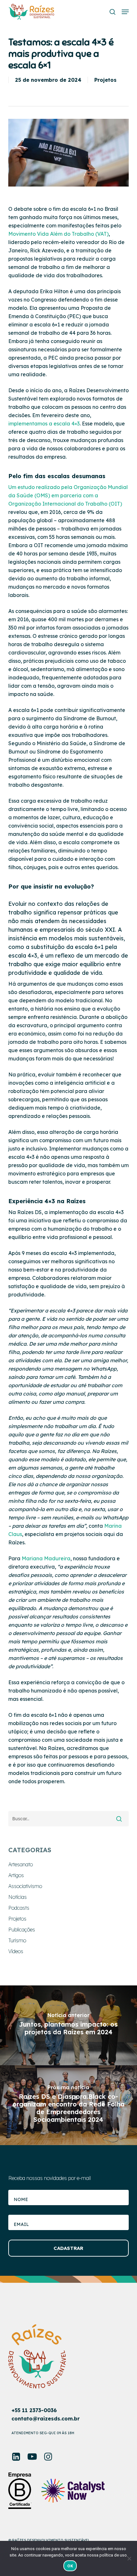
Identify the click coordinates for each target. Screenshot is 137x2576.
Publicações (22, 1930)
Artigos (16, 1875)
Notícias (18, 1897)
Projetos (105, 80)
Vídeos (16, 1951)
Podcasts (19, 1908)
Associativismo (25, 1886)
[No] (129, 2558)
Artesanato (21, 1864)
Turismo (17, 1940)
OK (70, 2566)
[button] (125, 12)
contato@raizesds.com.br (46, 2419)
